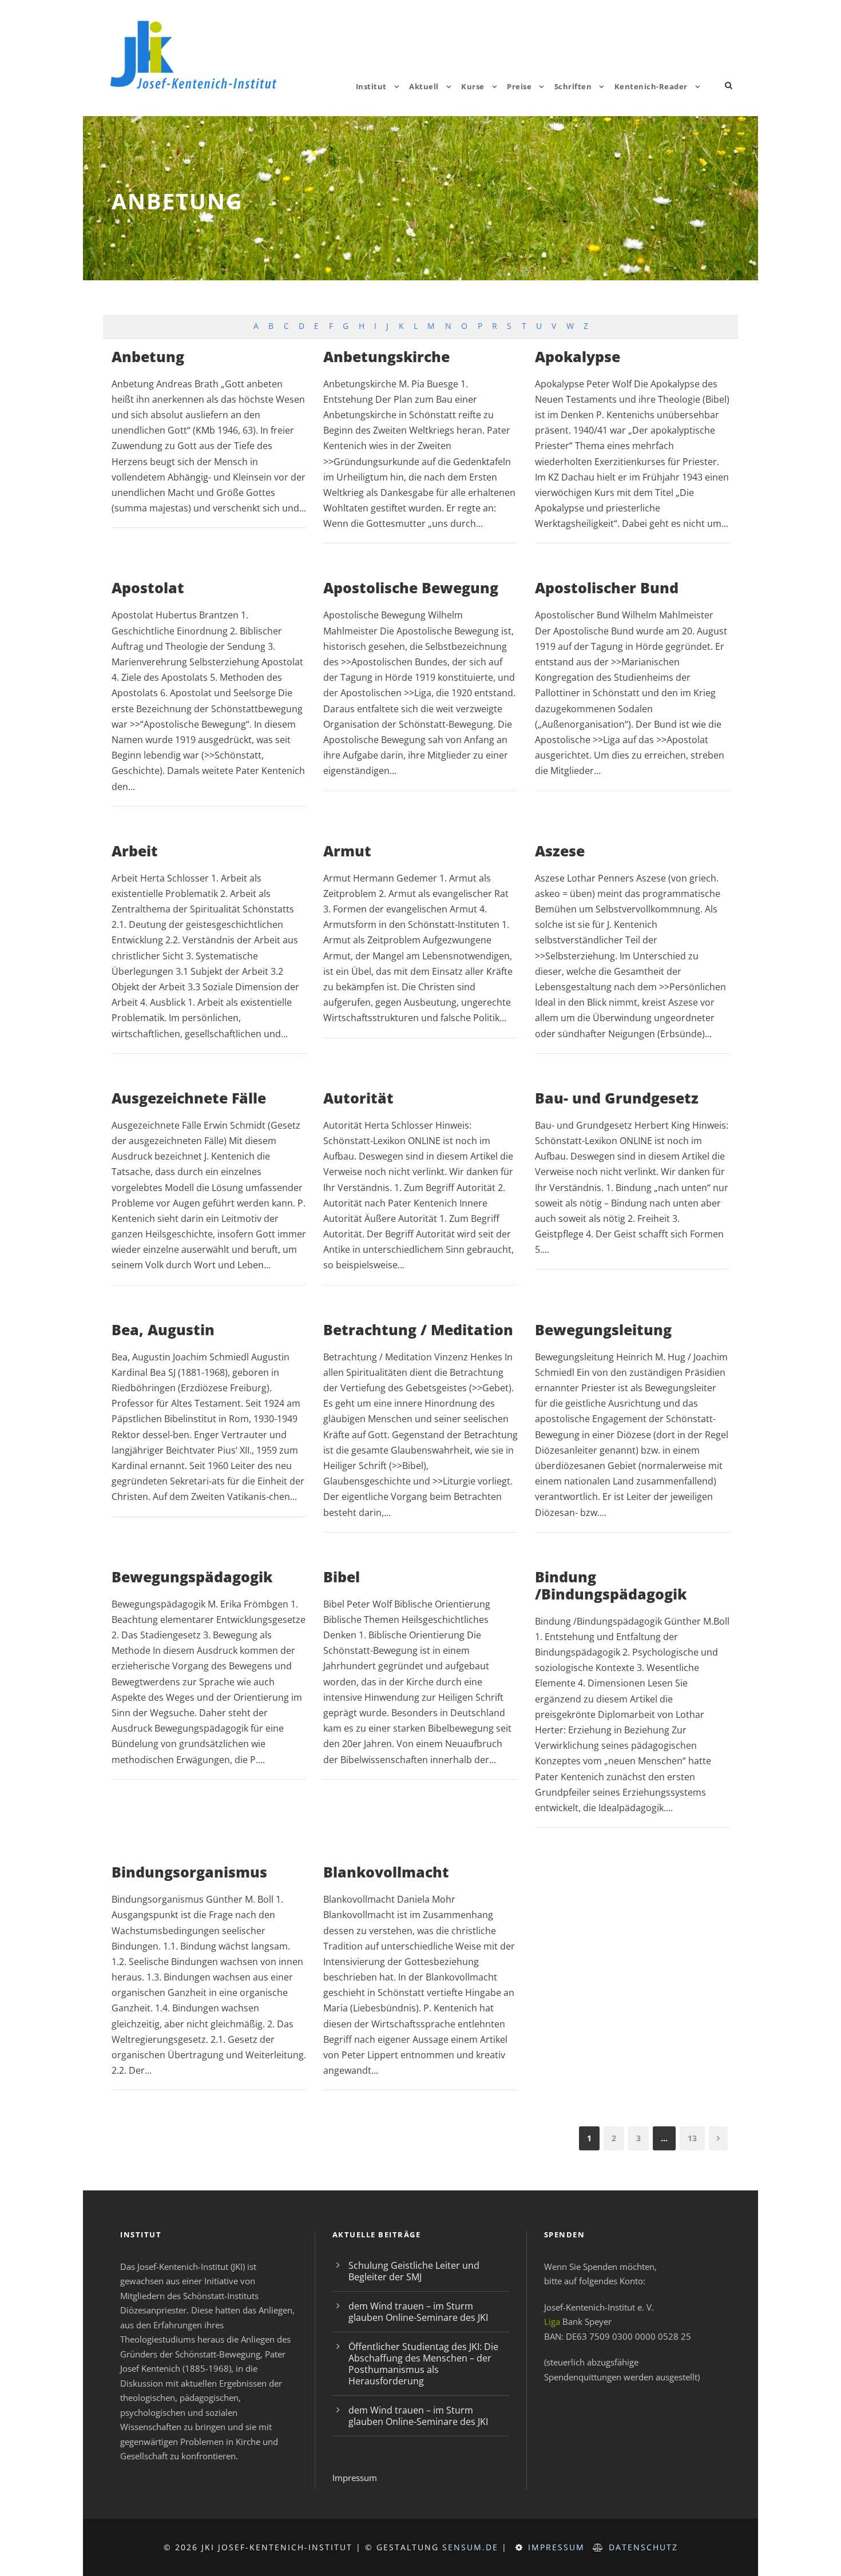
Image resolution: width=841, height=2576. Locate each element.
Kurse (473, 86)
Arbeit (135, 851)
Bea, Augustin (163, 1329)
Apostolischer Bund (607, 588)
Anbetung (148, 356)
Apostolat (148, 588)
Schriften (573, 86)
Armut (347, 851)
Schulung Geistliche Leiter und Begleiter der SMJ (414, 2271)
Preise (519, 86)
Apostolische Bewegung (411, 588)
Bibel (342, 1577)
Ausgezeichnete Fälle (189, 1098)
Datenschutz (643, 2547)
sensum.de (470, 2547)
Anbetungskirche (386, 356)
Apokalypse (578, 356)
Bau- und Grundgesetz (617, 1098)
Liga (552, 2321)
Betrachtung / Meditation (418, 1329)
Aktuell (424, 86)
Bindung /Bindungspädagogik (611, 1585)
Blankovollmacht (386, 1872)
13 (692, 2138)
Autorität (358, 1098)
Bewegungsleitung (603, 1329)
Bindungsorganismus (189, 1872)
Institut (371, 86)
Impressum (355, 2478)
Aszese (560, 851)
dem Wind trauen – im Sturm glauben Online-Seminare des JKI (418, 2312)
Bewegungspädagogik (192, 1577)
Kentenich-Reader (651, 86)
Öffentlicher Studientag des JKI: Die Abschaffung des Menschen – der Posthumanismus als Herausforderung (423, 2364)
